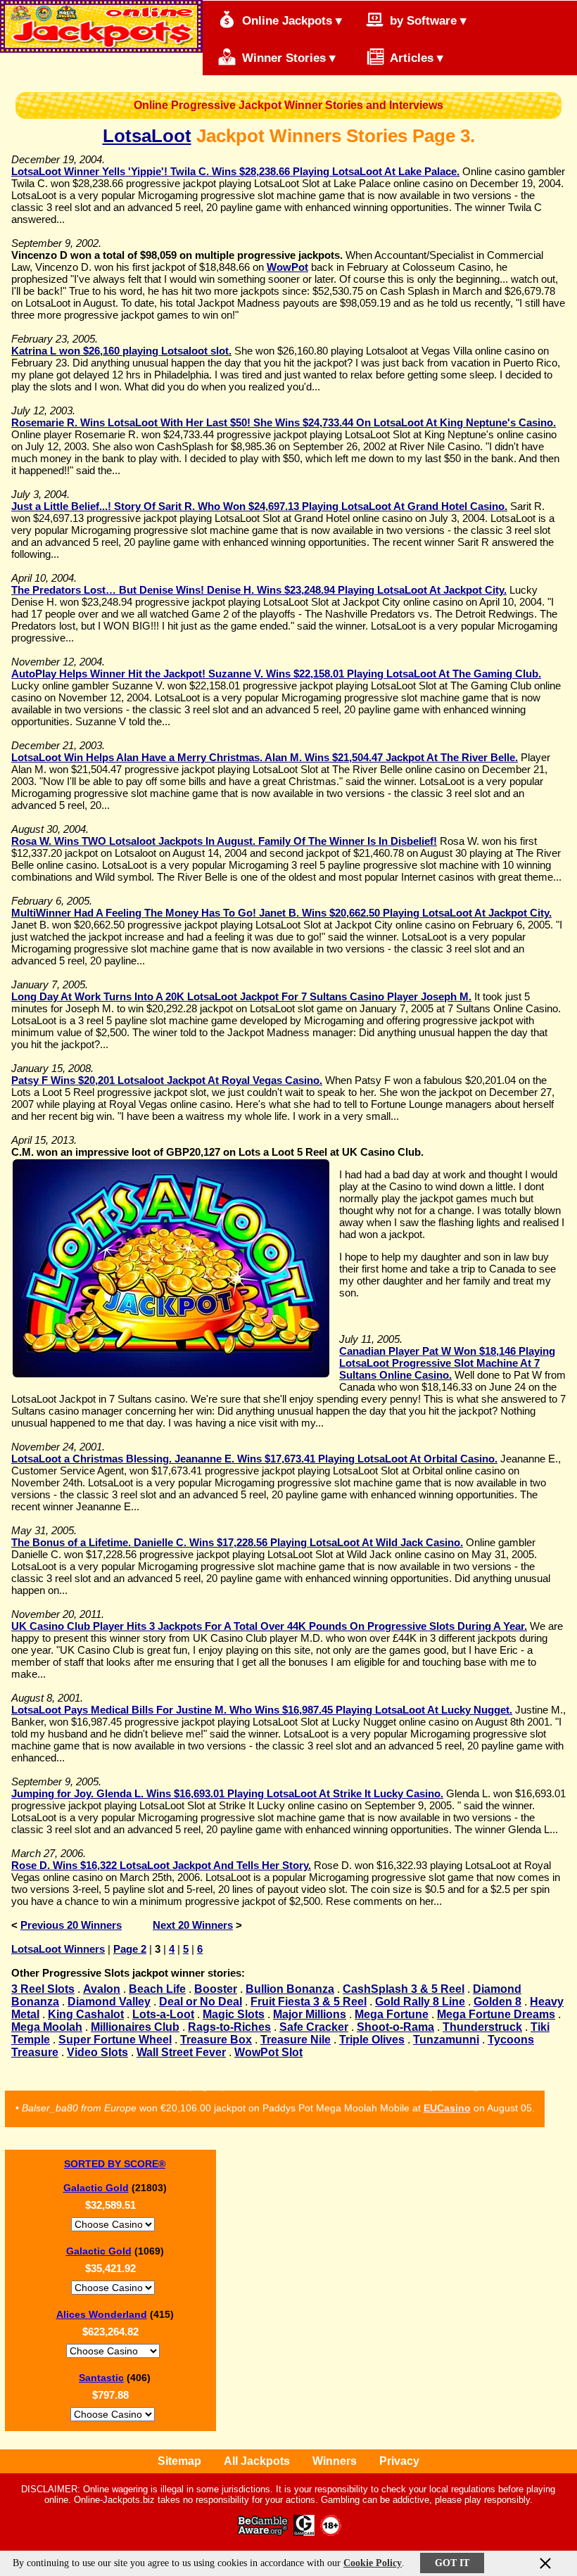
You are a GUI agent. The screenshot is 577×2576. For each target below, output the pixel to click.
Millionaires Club (135, 2027)
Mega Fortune (392, 2014)
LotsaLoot (147, 136)
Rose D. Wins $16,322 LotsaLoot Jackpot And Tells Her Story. (161, 1865)
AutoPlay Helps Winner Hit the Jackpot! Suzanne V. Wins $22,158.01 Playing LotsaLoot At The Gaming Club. (276, 674)
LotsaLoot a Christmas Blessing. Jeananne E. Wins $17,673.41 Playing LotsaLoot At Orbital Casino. (254, 1459)
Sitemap (179, 2461)
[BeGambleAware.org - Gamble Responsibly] (264, 2532)
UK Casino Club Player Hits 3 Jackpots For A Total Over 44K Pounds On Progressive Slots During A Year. (269, 1626)
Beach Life (157, 1989)
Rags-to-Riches (229, 2027)
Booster (216, 1989)
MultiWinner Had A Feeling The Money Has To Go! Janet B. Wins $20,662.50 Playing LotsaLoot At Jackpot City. (281, 913)
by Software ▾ (426, 21)
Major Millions (310, 2014)
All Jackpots (257, 2461)
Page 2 (130, 1949)
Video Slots (97, 2052)
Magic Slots (234, 2014)
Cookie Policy (373, 2563)
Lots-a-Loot (163, 2014)
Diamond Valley (109, 2002)
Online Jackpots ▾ (290, 21)
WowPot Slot (268, 2052)
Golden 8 (497, 2002)
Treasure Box (216, 2040)
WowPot (287, 267)
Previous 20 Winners (71, 1925)
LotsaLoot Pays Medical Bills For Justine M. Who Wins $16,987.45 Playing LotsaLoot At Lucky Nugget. (262, 1710)
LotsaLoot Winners (58, 1949)
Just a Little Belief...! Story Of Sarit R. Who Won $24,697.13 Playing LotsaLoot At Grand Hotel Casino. (259, 506)
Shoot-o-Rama (395, 2027)
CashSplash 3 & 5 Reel (404, 1989)
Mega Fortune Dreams (496, 2014)
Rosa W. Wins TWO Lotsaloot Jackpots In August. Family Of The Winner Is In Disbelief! (224, 841)
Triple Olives (372, 2040)
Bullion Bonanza (290, 1989)
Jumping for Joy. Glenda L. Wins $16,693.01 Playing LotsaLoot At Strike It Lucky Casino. (227, 1793)
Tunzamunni (446, 2040)
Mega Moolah (47, 2027)
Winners (335, 2461)
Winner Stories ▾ (287, 58)
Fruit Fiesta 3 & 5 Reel (309, 2002)
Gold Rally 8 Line (420, 2002)
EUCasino (447, 2100)
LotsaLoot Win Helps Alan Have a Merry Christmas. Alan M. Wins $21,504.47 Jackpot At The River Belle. (265, 757)
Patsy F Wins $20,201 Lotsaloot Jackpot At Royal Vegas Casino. (167, 1080)
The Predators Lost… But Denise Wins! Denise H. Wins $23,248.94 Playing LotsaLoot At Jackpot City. (259, 590)
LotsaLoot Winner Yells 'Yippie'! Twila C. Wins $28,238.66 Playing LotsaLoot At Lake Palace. (235, 171)
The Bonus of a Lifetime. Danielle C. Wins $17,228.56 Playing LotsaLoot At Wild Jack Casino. (237, 1542)
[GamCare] (304, 2532)
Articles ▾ (415, 58)
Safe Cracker (314, 2027)
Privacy (399, 2461)
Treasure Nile (296, 2040)
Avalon (102, 1989)
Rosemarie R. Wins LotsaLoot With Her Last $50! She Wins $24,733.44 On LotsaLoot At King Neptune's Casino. (284, 422)
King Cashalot (86, 2014)
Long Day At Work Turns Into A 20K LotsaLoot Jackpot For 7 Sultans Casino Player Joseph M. (241, 996)
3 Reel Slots (43, 1989)
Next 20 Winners (193, 1925)
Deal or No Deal (201, 2002)
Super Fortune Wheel (115, 2040)
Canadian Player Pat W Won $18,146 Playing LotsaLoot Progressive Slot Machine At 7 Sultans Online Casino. (447, 1363)
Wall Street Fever (181, 2052)
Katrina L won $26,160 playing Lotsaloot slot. (121, 351)
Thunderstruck (482, 2027)
